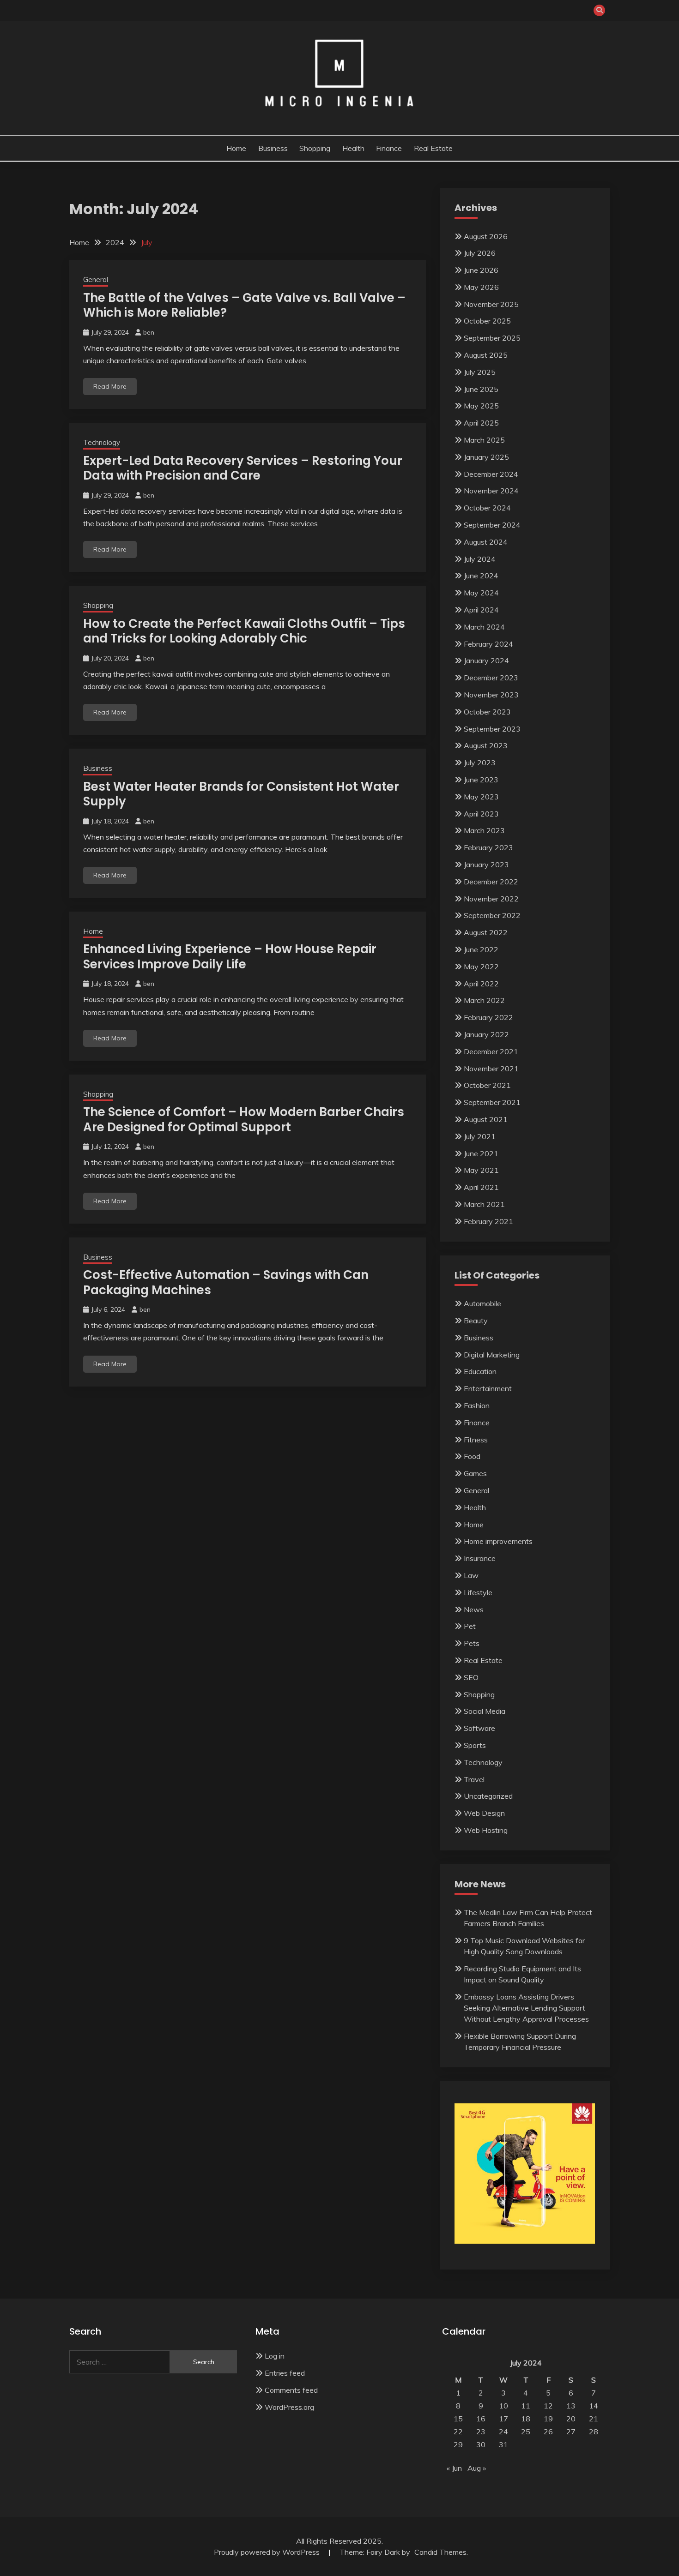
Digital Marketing (492, 1355)
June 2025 (481, 389)
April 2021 (481, 1187)
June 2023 (481, 780)
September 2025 (492, 338)
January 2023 (486, 865)
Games (475, 1473)
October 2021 (487, 1085)
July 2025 (480, 372)
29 (458, 2444)
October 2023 (487, 712)
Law (471, 1575)
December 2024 (491, 474)
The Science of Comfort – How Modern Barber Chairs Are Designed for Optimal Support (244, 1120)
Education (480, 1371)
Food (472, 1456)
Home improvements (498, 1541)
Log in (275, 2356)
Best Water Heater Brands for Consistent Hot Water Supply (241, 794)
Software (479, 1728)
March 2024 (484, 627)
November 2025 (491, 304)
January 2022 (486, 1034)
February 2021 (488, 1221)
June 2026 (481, 270)
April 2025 (481, 423)
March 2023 (484, 830)
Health (353, 148)
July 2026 (480, 253)
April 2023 (481, 814)
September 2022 (492, 915)
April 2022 (481, 984)
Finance (389, 148)
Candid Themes (440, 2552)
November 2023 (491, 695)
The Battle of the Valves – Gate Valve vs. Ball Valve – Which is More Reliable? (244, 305)
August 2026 (486, 236)
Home (236, 148)
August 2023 (486, 745)
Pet (470, 1626)
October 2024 (487, 508)
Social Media (485, 1711)
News (474, 1609)
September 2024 (492, 525)
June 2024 (481, 576)
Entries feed (285, 2373)
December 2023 (491, 678)
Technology (102, 442)
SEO (471, 1677)
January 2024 (486, 661)
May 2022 (481, 967)
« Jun (454, 2468)
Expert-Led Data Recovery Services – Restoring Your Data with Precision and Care (243, 468)
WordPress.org (289, 2407)
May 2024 (481, 593)
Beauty (476, 1321)
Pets (472, 1643)
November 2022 (491, 899)
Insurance (480, 1558)
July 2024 (480, 559)
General (96, 279)
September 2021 (492, 1102)
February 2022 (488, 1017)
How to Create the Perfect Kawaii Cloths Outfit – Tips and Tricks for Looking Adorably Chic (244, 631)
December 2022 (491, 882)
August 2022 (486, 932)
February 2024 (488, 644)
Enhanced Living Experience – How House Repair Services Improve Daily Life (230, 957)
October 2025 (487, 321)
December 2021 (491, 1051)
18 (526, 2419)
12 (548, 2406)
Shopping (315, 148)
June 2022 (481, 949)
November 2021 (491, 1069)
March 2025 (484, 440)
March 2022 (484, 1000)
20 (571, 2419)
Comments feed (291, 2390)
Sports (475, 1745)
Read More (110, 386)
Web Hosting (486, 1830)
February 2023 (488, 847)
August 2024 (486, 542)
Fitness (476, 1440)
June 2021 (481, 1153)
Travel (474, 1779)
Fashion (477, 1405)
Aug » (477, 2468)
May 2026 (481, 287)
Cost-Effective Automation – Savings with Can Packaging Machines (226, 1282)
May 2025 (481, 406)
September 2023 (492, 729)
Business (273, 148)
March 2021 (484, 1204)
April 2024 (481, 610)
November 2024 (491, 491)
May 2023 (481, 797)
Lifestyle (478, 1592)
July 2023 (480, 763)
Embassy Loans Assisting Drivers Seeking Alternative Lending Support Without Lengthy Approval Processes (526, 2008)
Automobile (482, 1303)
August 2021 (486, 1119)
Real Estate (433, 148)
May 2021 (481, 1170)
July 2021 (480, 1136)
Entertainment (488, 1388)
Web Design (484, 1813)
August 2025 (486, 355)
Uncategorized (488, 1796)
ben (149, 332)
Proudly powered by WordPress (268, 2552)
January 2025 (486, 457)
